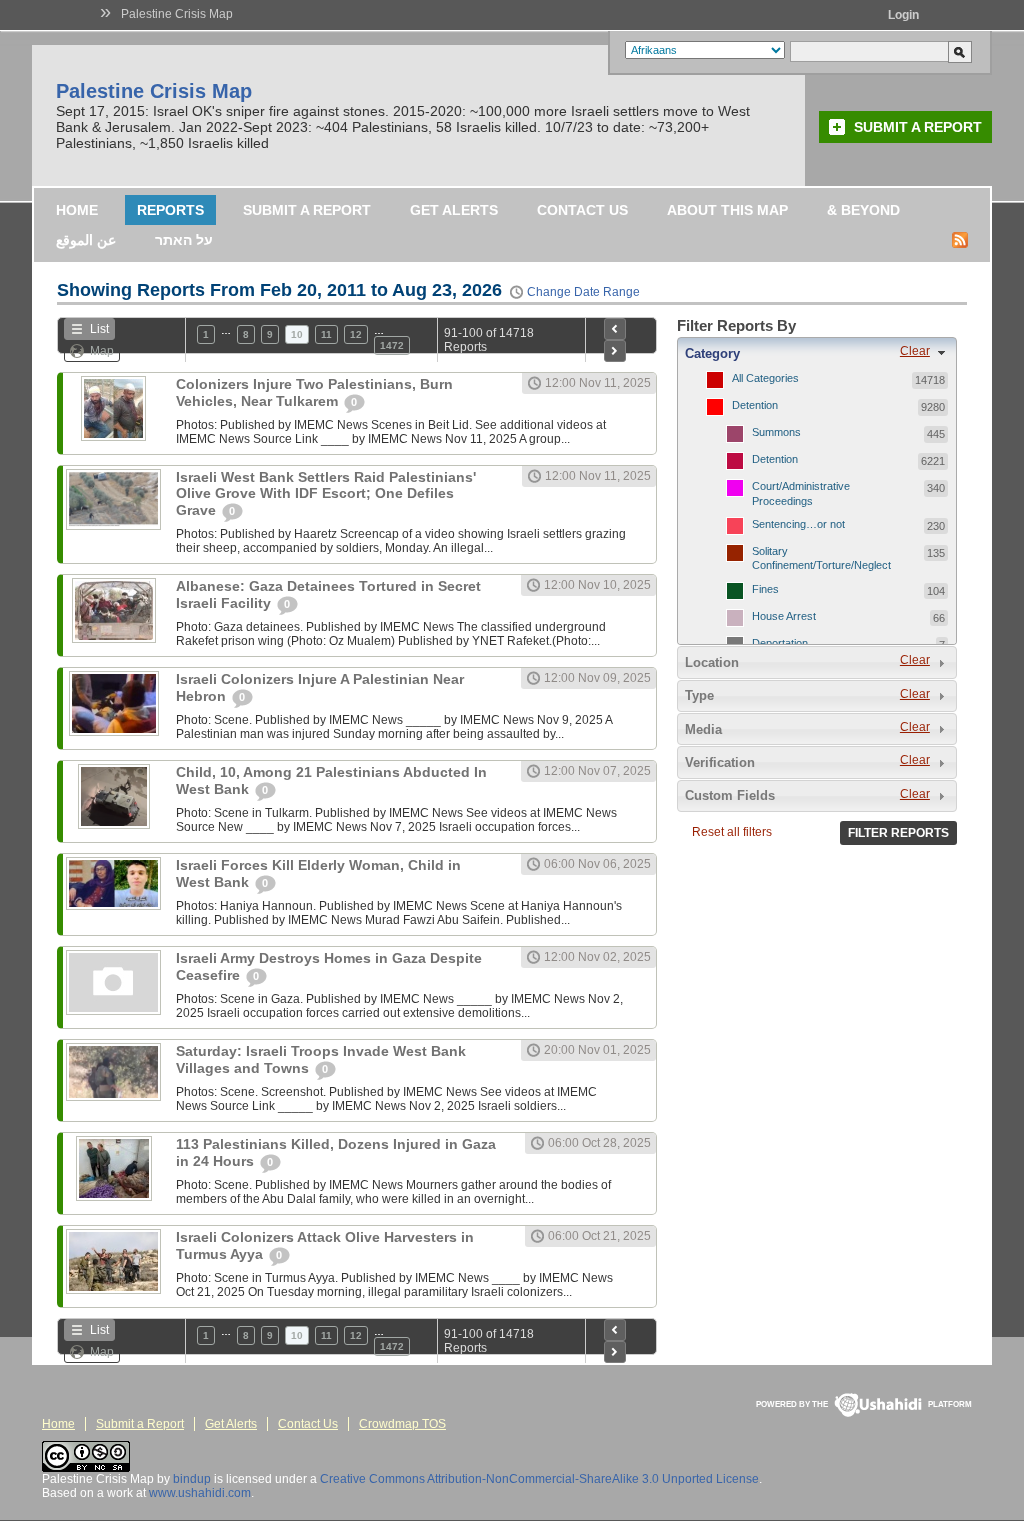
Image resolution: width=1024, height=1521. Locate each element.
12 (356, 334)
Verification (720, 762)
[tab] (817, 353)
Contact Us (582, 210)
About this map (727, 210)
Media (703, 729)
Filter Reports (898, 833)
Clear (915, 351)
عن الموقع (86, 240)
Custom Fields (730, 795)
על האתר (184, 240)
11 (326, 334)
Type (699, 695)
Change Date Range (583, 292)
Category (712, 353)
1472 (392, 345)
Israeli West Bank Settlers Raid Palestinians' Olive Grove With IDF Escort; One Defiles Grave (326, 493)
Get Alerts (454, 210)
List (99, 329)
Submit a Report (918, 127)
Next (615, 351)
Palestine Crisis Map (177, 14)
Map (102, 351)
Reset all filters (732, 832)
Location (712, 662)
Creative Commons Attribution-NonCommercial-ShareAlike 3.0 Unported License (539, 1479)
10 (297, 334)
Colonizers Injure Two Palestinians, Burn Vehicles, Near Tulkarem (314, 392)
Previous (615, 329)
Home (77, 210)
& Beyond (863, 210)
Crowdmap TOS (402, 1424)
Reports (170, 210)
